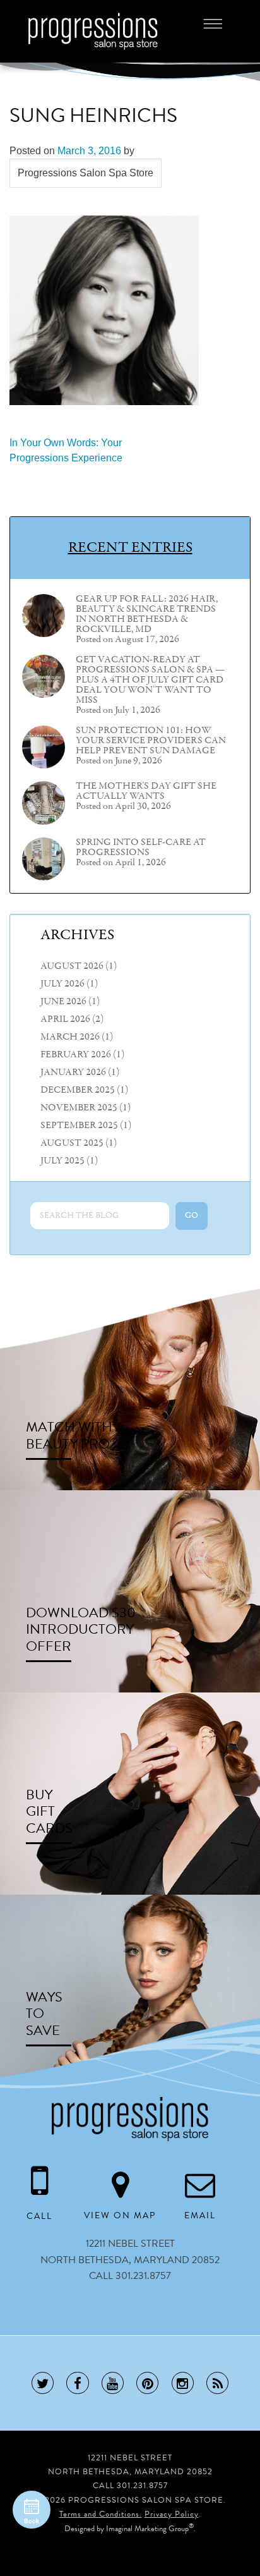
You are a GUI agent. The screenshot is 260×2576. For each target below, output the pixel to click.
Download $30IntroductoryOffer (81, 1629)
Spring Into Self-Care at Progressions (141, 848)
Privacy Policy (172, 2514)
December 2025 (78, 1090)
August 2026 (72, 966)
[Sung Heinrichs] (104, 310)
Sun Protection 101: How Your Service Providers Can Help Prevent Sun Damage (151, 741)
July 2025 (62, 1161)
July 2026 (62, 984)
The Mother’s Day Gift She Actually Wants (146, 791)
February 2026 (76, 1055)
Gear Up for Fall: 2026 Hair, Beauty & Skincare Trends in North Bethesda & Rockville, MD (147, 614)
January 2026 (73, 1072)
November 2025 (79, 1108)
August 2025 (72, 1143)
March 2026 (70, 1037)
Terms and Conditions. (101, 2514)
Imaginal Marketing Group (147, 2529)
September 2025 (79, 1126)
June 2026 (63, 1002)
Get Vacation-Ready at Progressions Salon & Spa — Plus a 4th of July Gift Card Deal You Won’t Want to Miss (150, 680)
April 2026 (65, 1019)
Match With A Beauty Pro (75, 1435)
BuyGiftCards (49, 1811)
